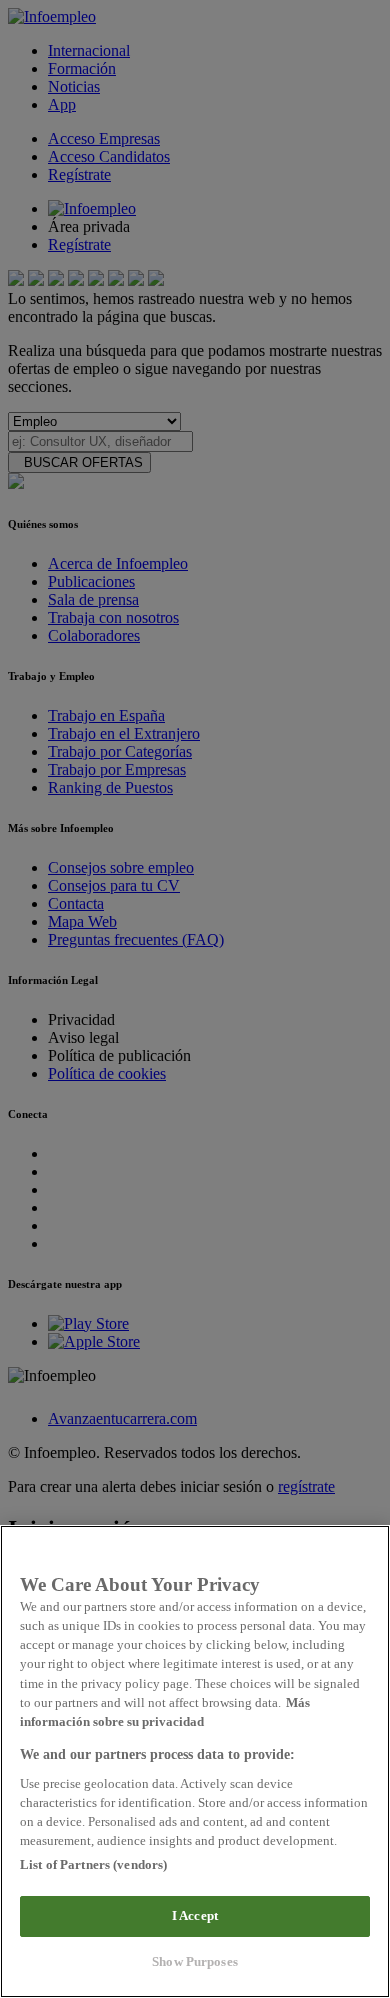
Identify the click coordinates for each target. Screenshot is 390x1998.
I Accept (195, 1916)
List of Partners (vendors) (93, 1865)
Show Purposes (195, 1962)
